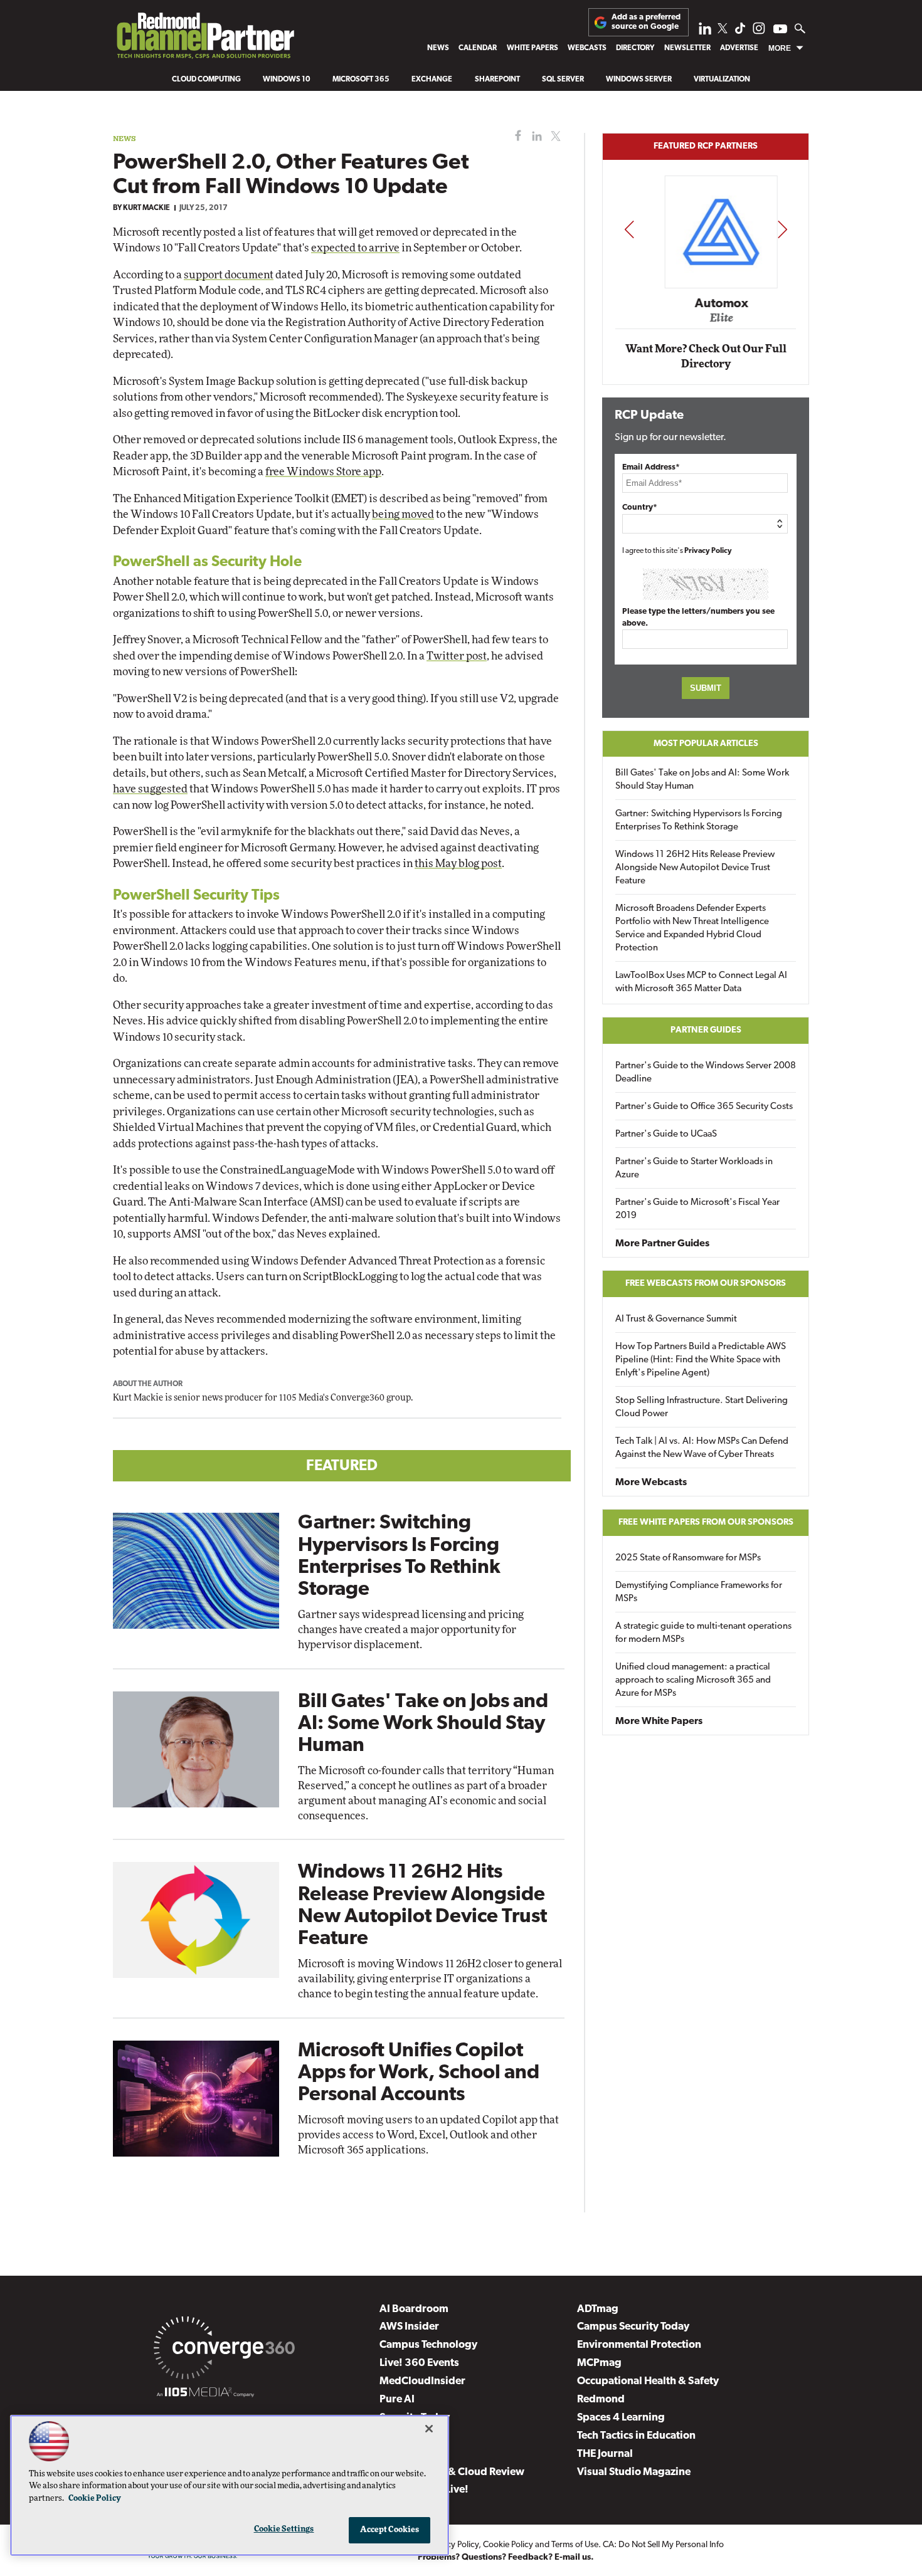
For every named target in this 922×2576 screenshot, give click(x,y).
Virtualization (722, 80)
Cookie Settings (284, 2529)
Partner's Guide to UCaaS (666, 1134)
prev (629, 229)
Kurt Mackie (146, 208)
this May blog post (458, 864)
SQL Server (563, 80)
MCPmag (599, 2363)
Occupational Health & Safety (648, 2381)
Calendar (478, 48)
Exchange (432, 80)
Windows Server (639, 80)
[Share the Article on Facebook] (515, 136)
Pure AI (397, 2400)
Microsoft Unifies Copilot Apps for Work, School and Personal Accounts (419, 2073)
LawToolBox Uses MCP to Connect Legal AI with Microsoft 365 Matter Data (701, 982)
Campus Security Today (633, 2327)
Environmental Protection (639, 2345)
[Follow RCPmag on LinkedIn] (705, 32)
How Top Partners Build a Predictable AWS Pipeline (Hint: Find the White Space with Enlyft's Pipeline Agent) (701, 1360)
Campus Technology (428, 2345)
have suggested (150, 789)
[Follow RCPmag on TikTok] (740, 32)
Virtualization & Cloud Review (452, 2472)
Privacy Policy (708, 551)
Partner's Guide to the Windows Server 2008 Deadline (706, 1073)
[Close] (429, 2429)
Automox (707, 303)
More (780, 48)
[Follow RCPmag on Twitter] (723, 30)
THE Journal (605, 2454)
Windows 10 (287, 80)
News (438, 48)
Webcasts (587, 48)
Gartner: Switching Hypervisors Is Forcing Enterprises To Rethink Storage (699, 821)
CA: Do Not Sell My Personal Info (663, 2545)
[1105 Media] (205, 2394)
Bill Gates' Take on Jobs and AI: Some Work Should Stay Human (423, 1724)
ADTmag (598, 2309)
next (782, 229)
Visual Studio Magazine (634, 2472)
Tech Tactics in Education (636, 2436)
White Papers (533, 48)
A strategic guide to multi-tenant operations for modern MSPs (703, 1633)
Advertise (739, 48)
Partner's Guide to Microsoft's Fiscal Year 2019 (697, 1209)
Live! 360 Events (419, 2363)
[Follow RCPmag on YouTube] (780, 30)
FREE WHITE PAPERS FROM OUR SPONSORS (706, 1522)
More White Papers (659, 1722)
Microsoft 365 (361, 80)
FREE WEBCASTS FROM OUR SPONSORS (706, 1284)
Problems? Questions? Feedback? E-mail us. (506, 2558)
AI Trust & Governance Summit (676, 1319)
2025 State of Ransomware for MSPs (688, 1558)
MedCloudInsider (422, 2381)
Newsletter (687, 48)
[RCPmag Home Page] (205, 39)
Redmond (601, 2400)
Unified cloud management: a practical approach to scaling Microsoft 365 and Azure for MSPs (693, 1680)
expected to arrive (355, 248)
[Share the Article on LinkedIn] (535, 136)
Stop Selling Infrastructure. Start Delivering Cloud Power (702, 1407)
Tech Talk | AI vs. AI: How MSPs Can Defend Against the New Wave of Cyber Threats (702, 1448)
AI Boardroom (414, 2309)
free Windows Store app (323, 472)
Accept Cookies (390, 2530)
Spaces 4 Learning (621, 2418)
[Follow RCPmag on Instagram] (759, 32)
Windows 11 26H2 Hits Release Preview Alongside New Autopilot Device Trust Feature (695, 868)
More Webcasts (651, 1483)
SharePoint (497, 80)
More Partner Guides (662, 1244)
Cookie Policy (508, 2545)
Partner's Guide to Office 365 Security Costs (704, 1107)
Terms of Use (575, 2545)
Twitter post (457, 656)
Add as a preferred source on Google (646, 22)
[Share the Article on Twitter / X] (554, 136)
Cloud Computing (206, 80)
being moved (403, 514)
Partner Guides (706, 1030)
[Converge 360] (224, 2350)
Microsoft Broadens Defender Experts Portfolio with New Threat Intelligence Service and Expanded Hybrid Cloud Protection (692, 928)
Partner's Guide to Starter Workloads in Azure (694, 1169)
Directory (635, 48)
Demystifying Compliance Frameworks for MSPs (699, 1592)
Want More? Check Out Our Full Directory (706, 356)
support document (229, 275)
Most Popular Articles (706, 744)
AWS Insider (409, 2327)
